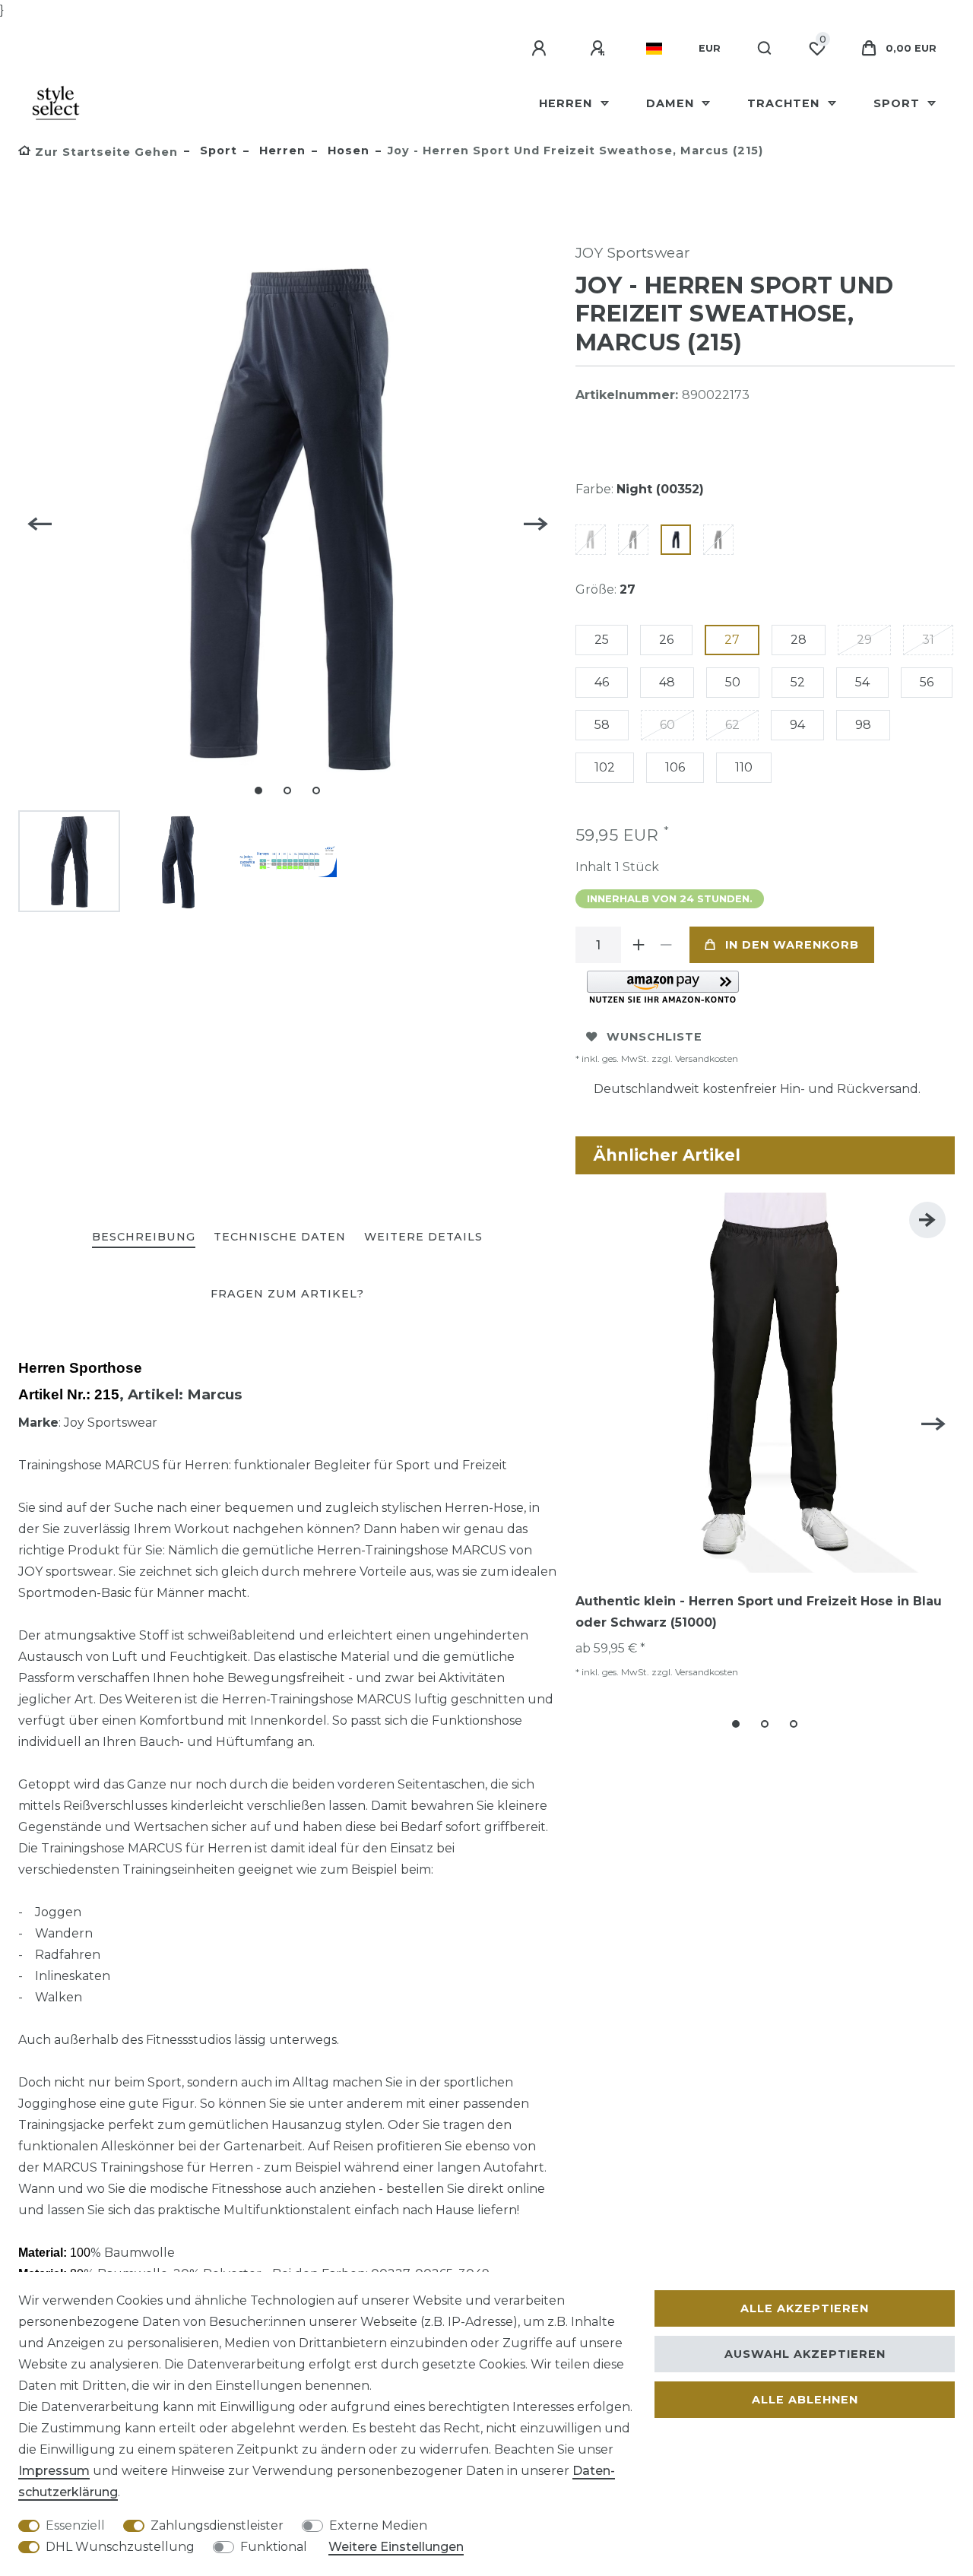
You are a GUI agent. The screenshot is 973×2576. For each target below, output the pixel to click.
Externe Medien (378, 2525)
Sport (899, 103)
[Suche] (765, 49)
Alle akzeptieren (805, 2308)
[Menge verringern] (667, 945)
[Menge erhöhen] (639, 945)
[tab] (144, 1238)
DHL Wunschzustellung (120, 2547)
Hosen (347, 151)
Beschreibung (144, 1237)
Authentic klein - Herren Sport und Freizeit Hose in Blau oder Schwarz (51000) (759, 1612)
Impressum (54, 2471)
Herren (567, 103)
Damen (672, 103)
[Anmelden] (541, 49)
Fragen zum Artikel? (287, 1294)
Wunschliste (654, 1037)
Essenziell (75, 2525)
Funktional (274, 2547)
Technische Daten (280, 1237)
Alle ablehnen (805, 2400)
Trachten (785, 103)
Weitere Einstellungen (396, 2547)
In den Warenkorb (792, 945)
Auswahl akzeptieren (805, 2354)
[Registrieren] (600, 49)
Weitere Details (423, 1237)
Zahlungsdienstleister (217, 2525)
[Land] (654, 49)
